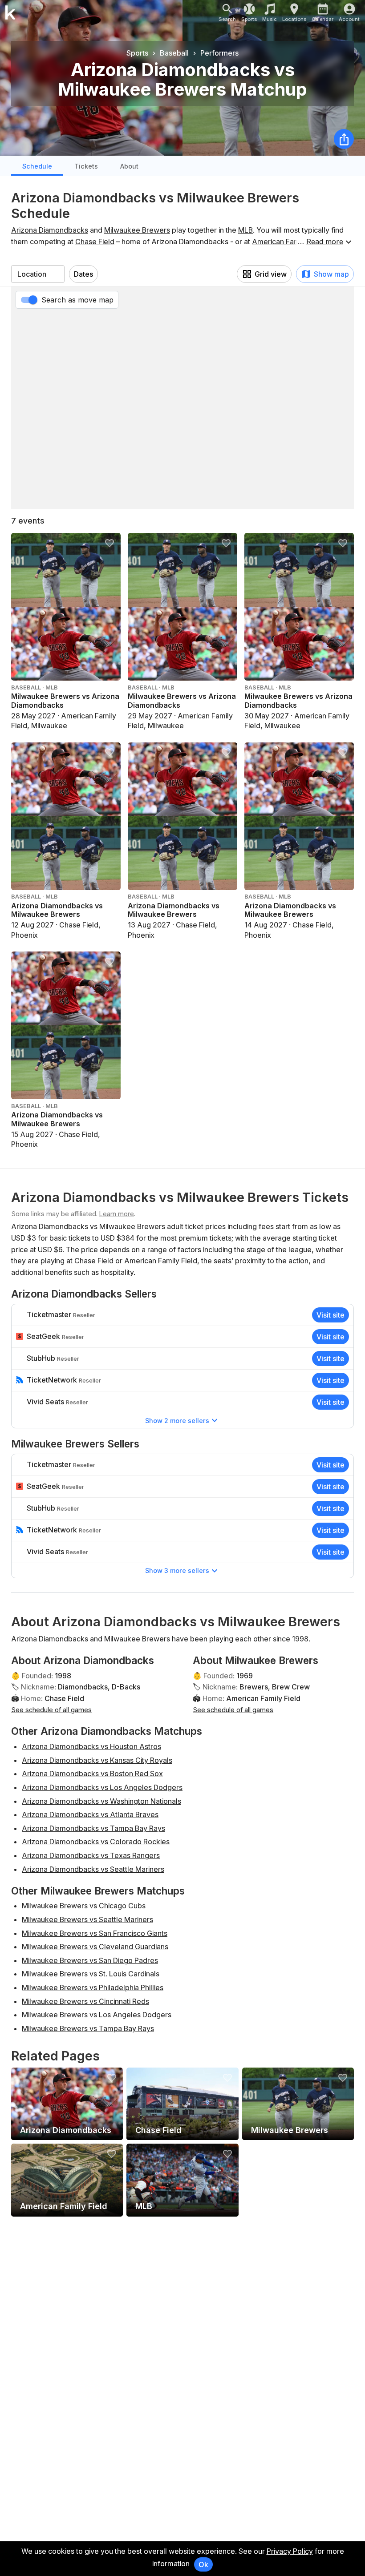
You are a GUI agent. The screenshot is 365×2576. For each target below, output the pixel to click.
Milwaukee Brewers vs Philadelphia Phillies (93, 1987)
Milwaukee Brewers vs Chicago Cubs (84, 1906)
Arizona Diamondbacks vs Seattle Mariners (93, 1869)
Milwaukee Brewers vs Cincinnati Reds (85, 2001)
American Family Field (288, 242)
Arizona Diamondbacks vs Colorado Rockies (96, 1842)
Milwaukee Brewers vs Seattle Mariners (87, 1919)
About (129, 166)
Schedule (37, 166)
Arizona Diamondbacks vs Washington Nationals (101, 1801)
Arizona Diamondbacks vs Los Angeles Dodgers (102, 1787)
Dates (83, 274)
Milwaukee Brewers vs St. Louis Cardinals (91, 1974)
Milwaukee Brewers (137, 230)
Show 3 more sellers (177, 1570)
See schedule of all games (51, 1710)
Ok (203, 2564)
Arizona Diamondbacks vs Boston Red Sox (92, 1774)
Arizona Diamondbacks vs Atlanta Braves (90, 1814)
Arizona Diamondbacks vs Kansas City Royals (97, 1760)
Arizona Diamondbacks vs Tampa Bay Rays (93, 1828)
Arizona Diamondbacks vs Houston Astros (91, 1746)
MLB (245, 230)
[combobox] (38, 274)
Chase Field (95, 242)
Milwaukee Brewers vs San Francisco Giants (95, 1933)
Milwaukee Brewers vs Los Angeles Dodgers (97, 2015)
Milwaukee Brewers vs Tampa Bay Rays (88, 2028)
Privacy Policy (290, 2551)
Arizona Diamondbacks (50, 230)
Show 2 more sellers (177, 1421)
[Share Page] (344, 139)
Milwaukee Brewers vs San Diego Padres (90, 1960)
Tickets (86, 166)
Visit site (331, 1315)
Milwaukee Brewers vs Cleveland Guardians (95, 1947)
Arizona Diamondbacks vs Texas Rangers (91, 1855)
